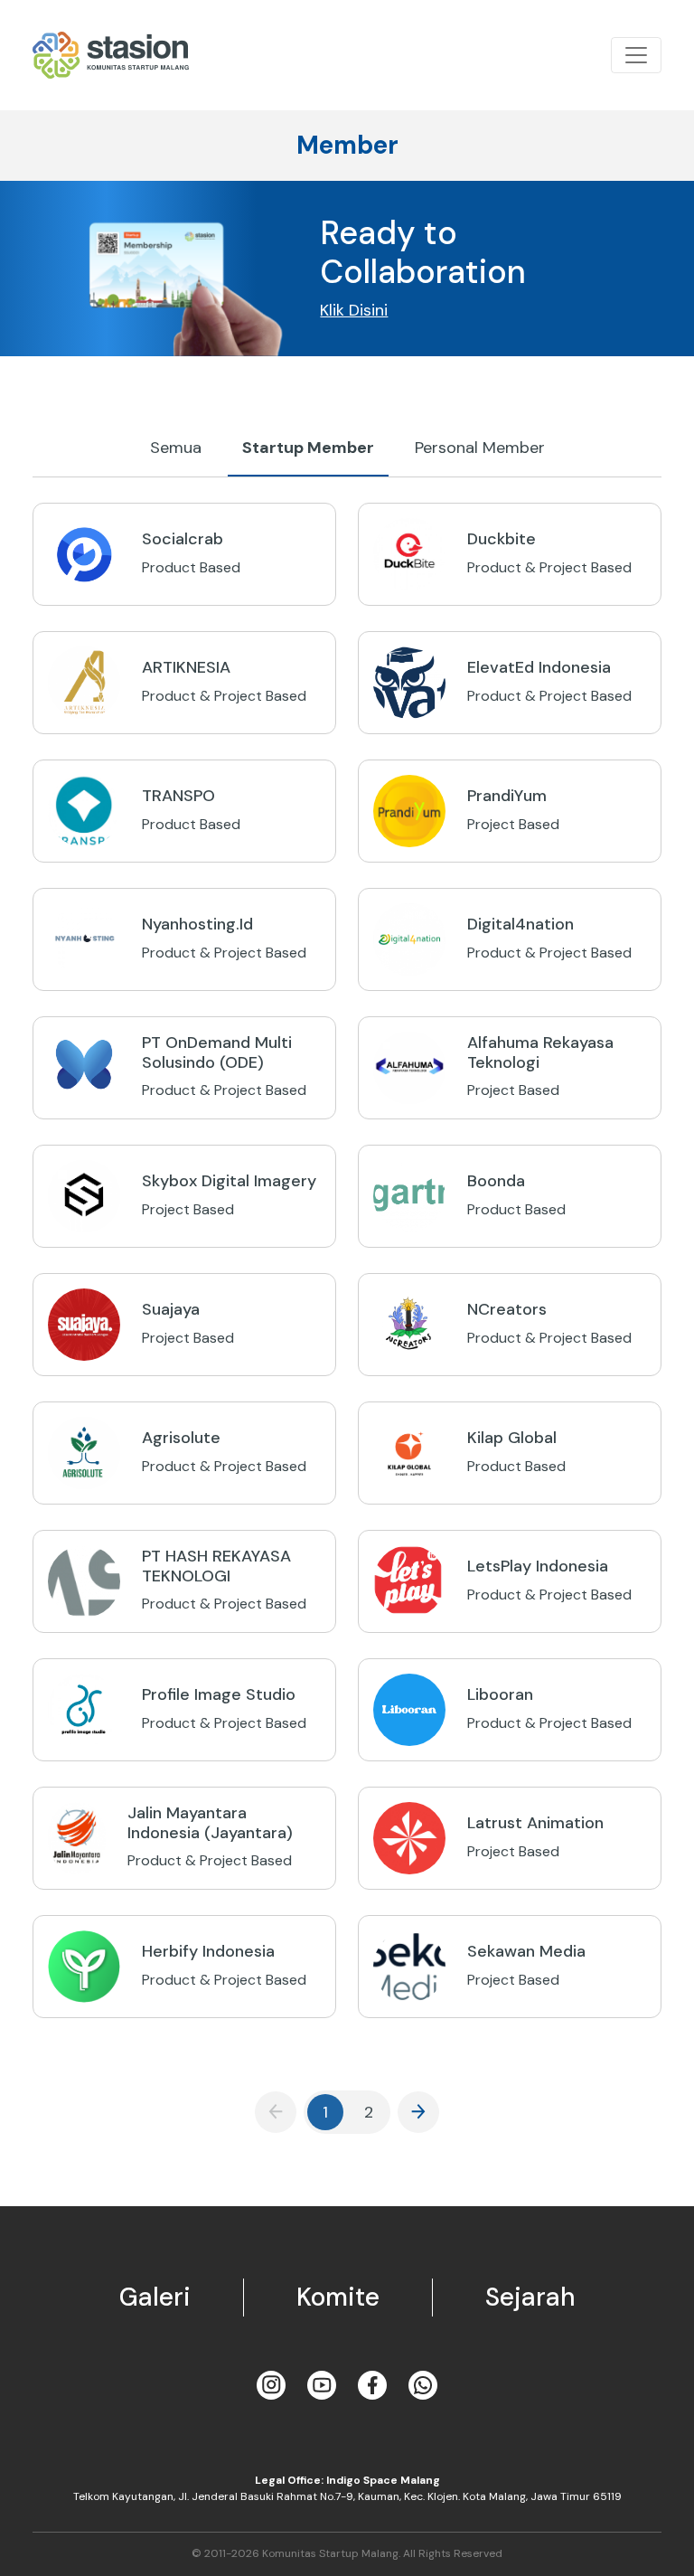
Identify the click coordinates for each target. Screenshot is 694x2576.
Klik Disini (354, 310)
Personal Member (480, 448)
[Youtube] (322, 2385)
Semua (176, 448)
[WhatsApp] (423, 2385)
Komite (338, 2297)
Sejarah (530, 2297)
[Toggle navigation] (636, 55)
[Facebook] (372, 2385)
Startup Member (308, 448)
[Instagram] (271, 2385)
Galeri (155, 2297)
